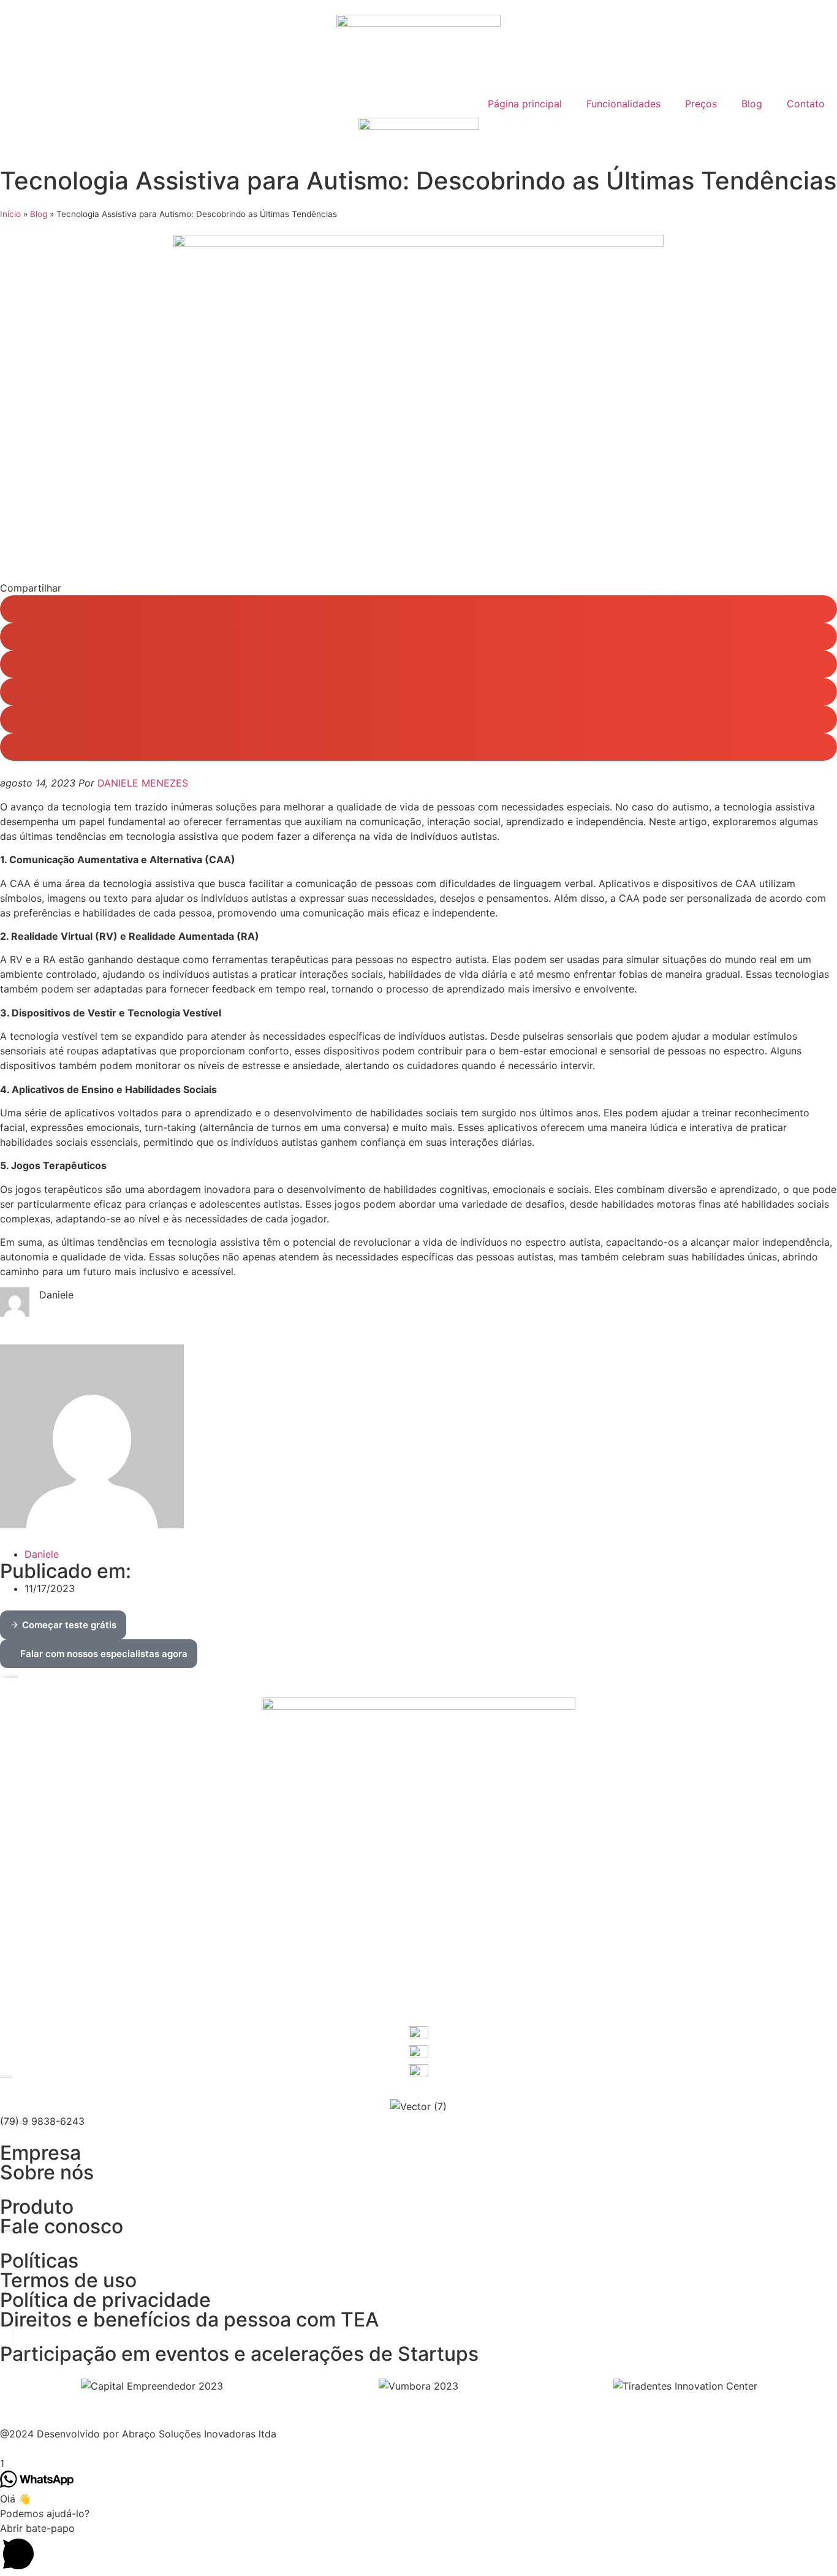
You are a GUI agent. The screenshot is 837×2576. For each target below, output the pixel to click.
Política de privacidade (105, 2300)
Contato (806, 104)
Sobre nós (47, 2172)
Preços (701, 104)
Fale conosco (62, 2226)
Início (10, 214)
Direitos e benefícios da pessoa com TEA (189, 2319)
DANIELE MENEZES (143, 783)
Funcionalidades (623, 104)
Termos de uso (68, 2280)
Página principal (525, 104)
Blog (752, 104)
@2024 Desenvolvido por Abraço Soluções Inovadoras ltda (138, 2434)
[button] (418, 609)
